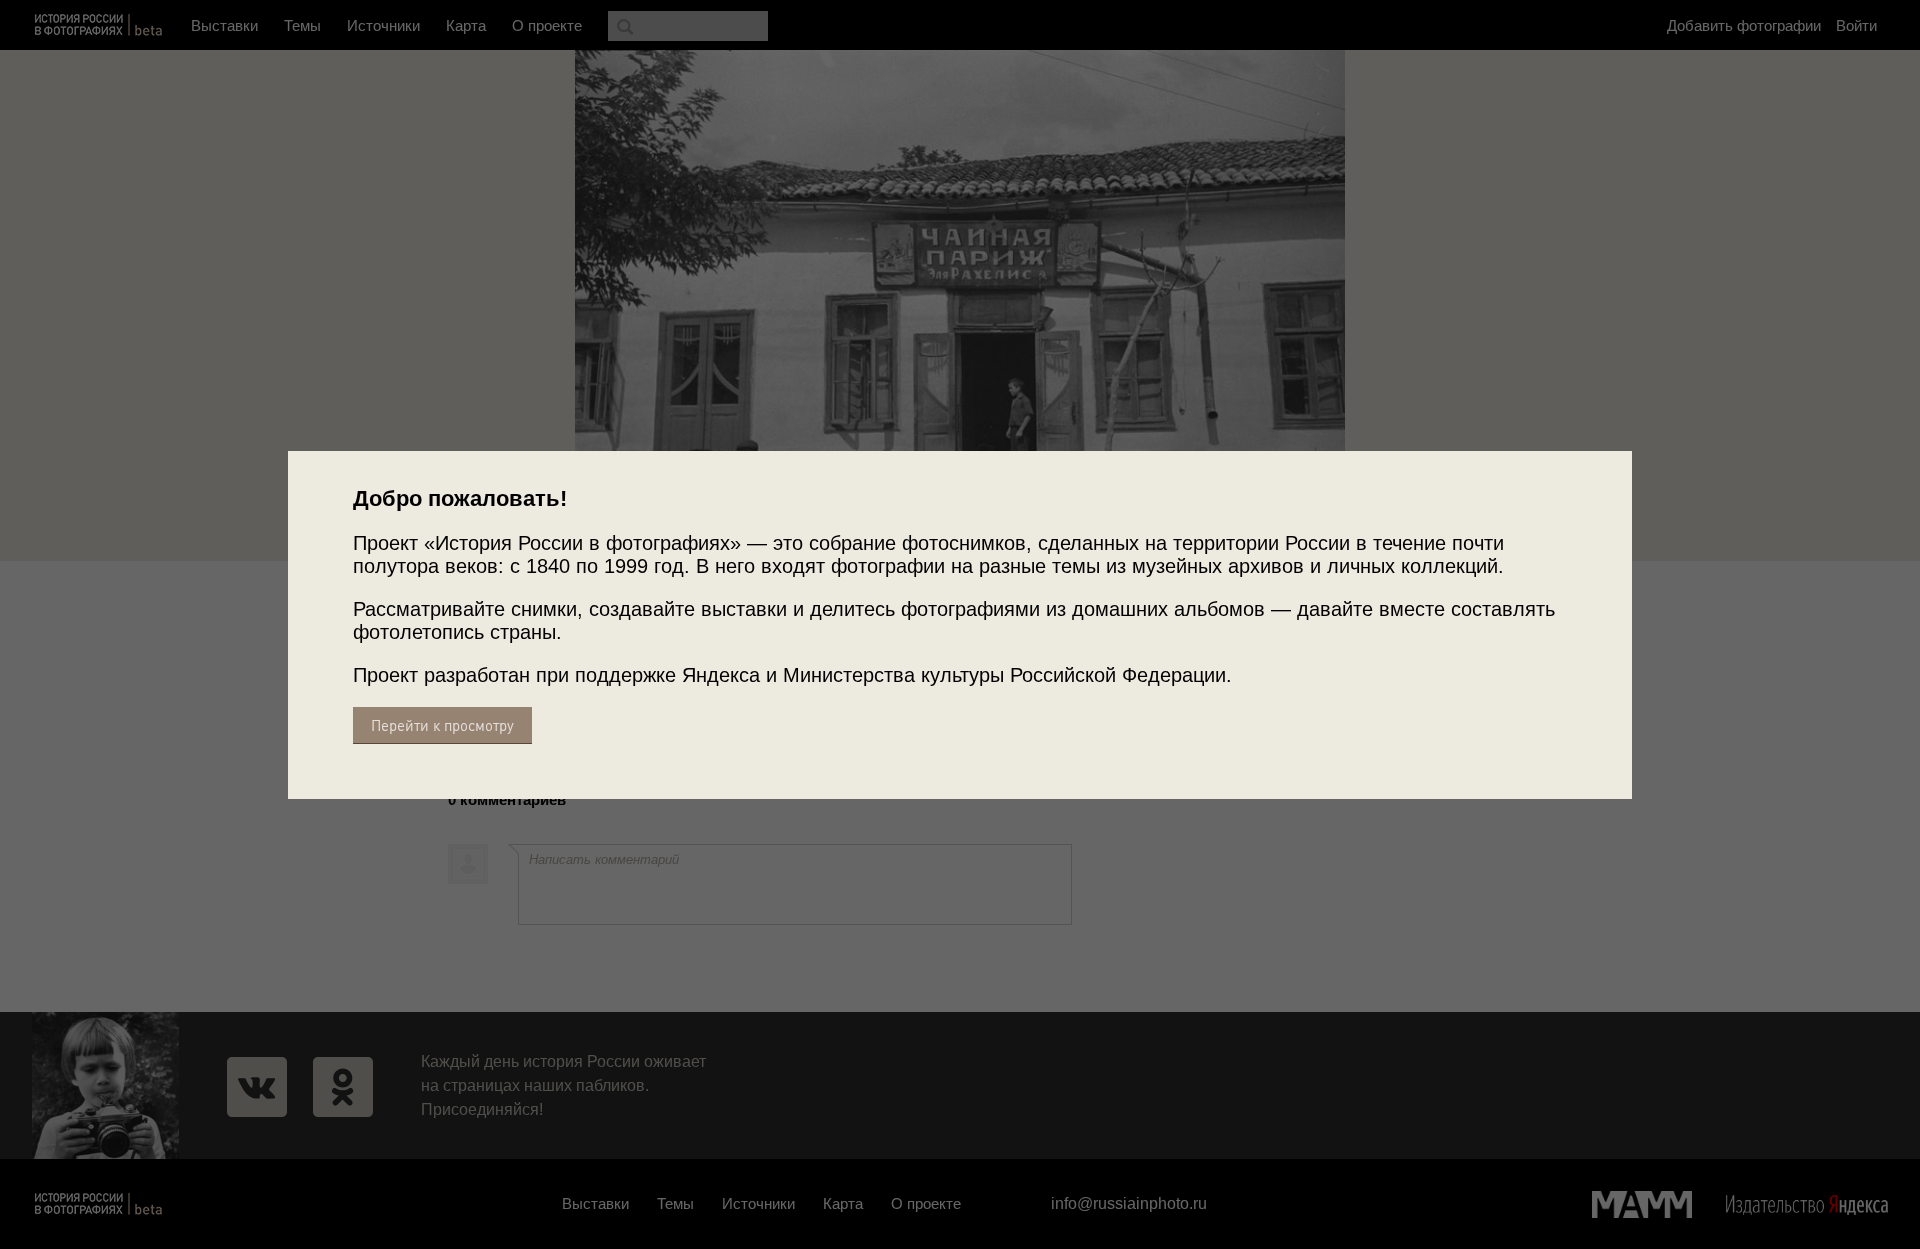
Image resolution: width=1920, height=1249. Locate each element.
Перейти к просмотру (442, 725)
